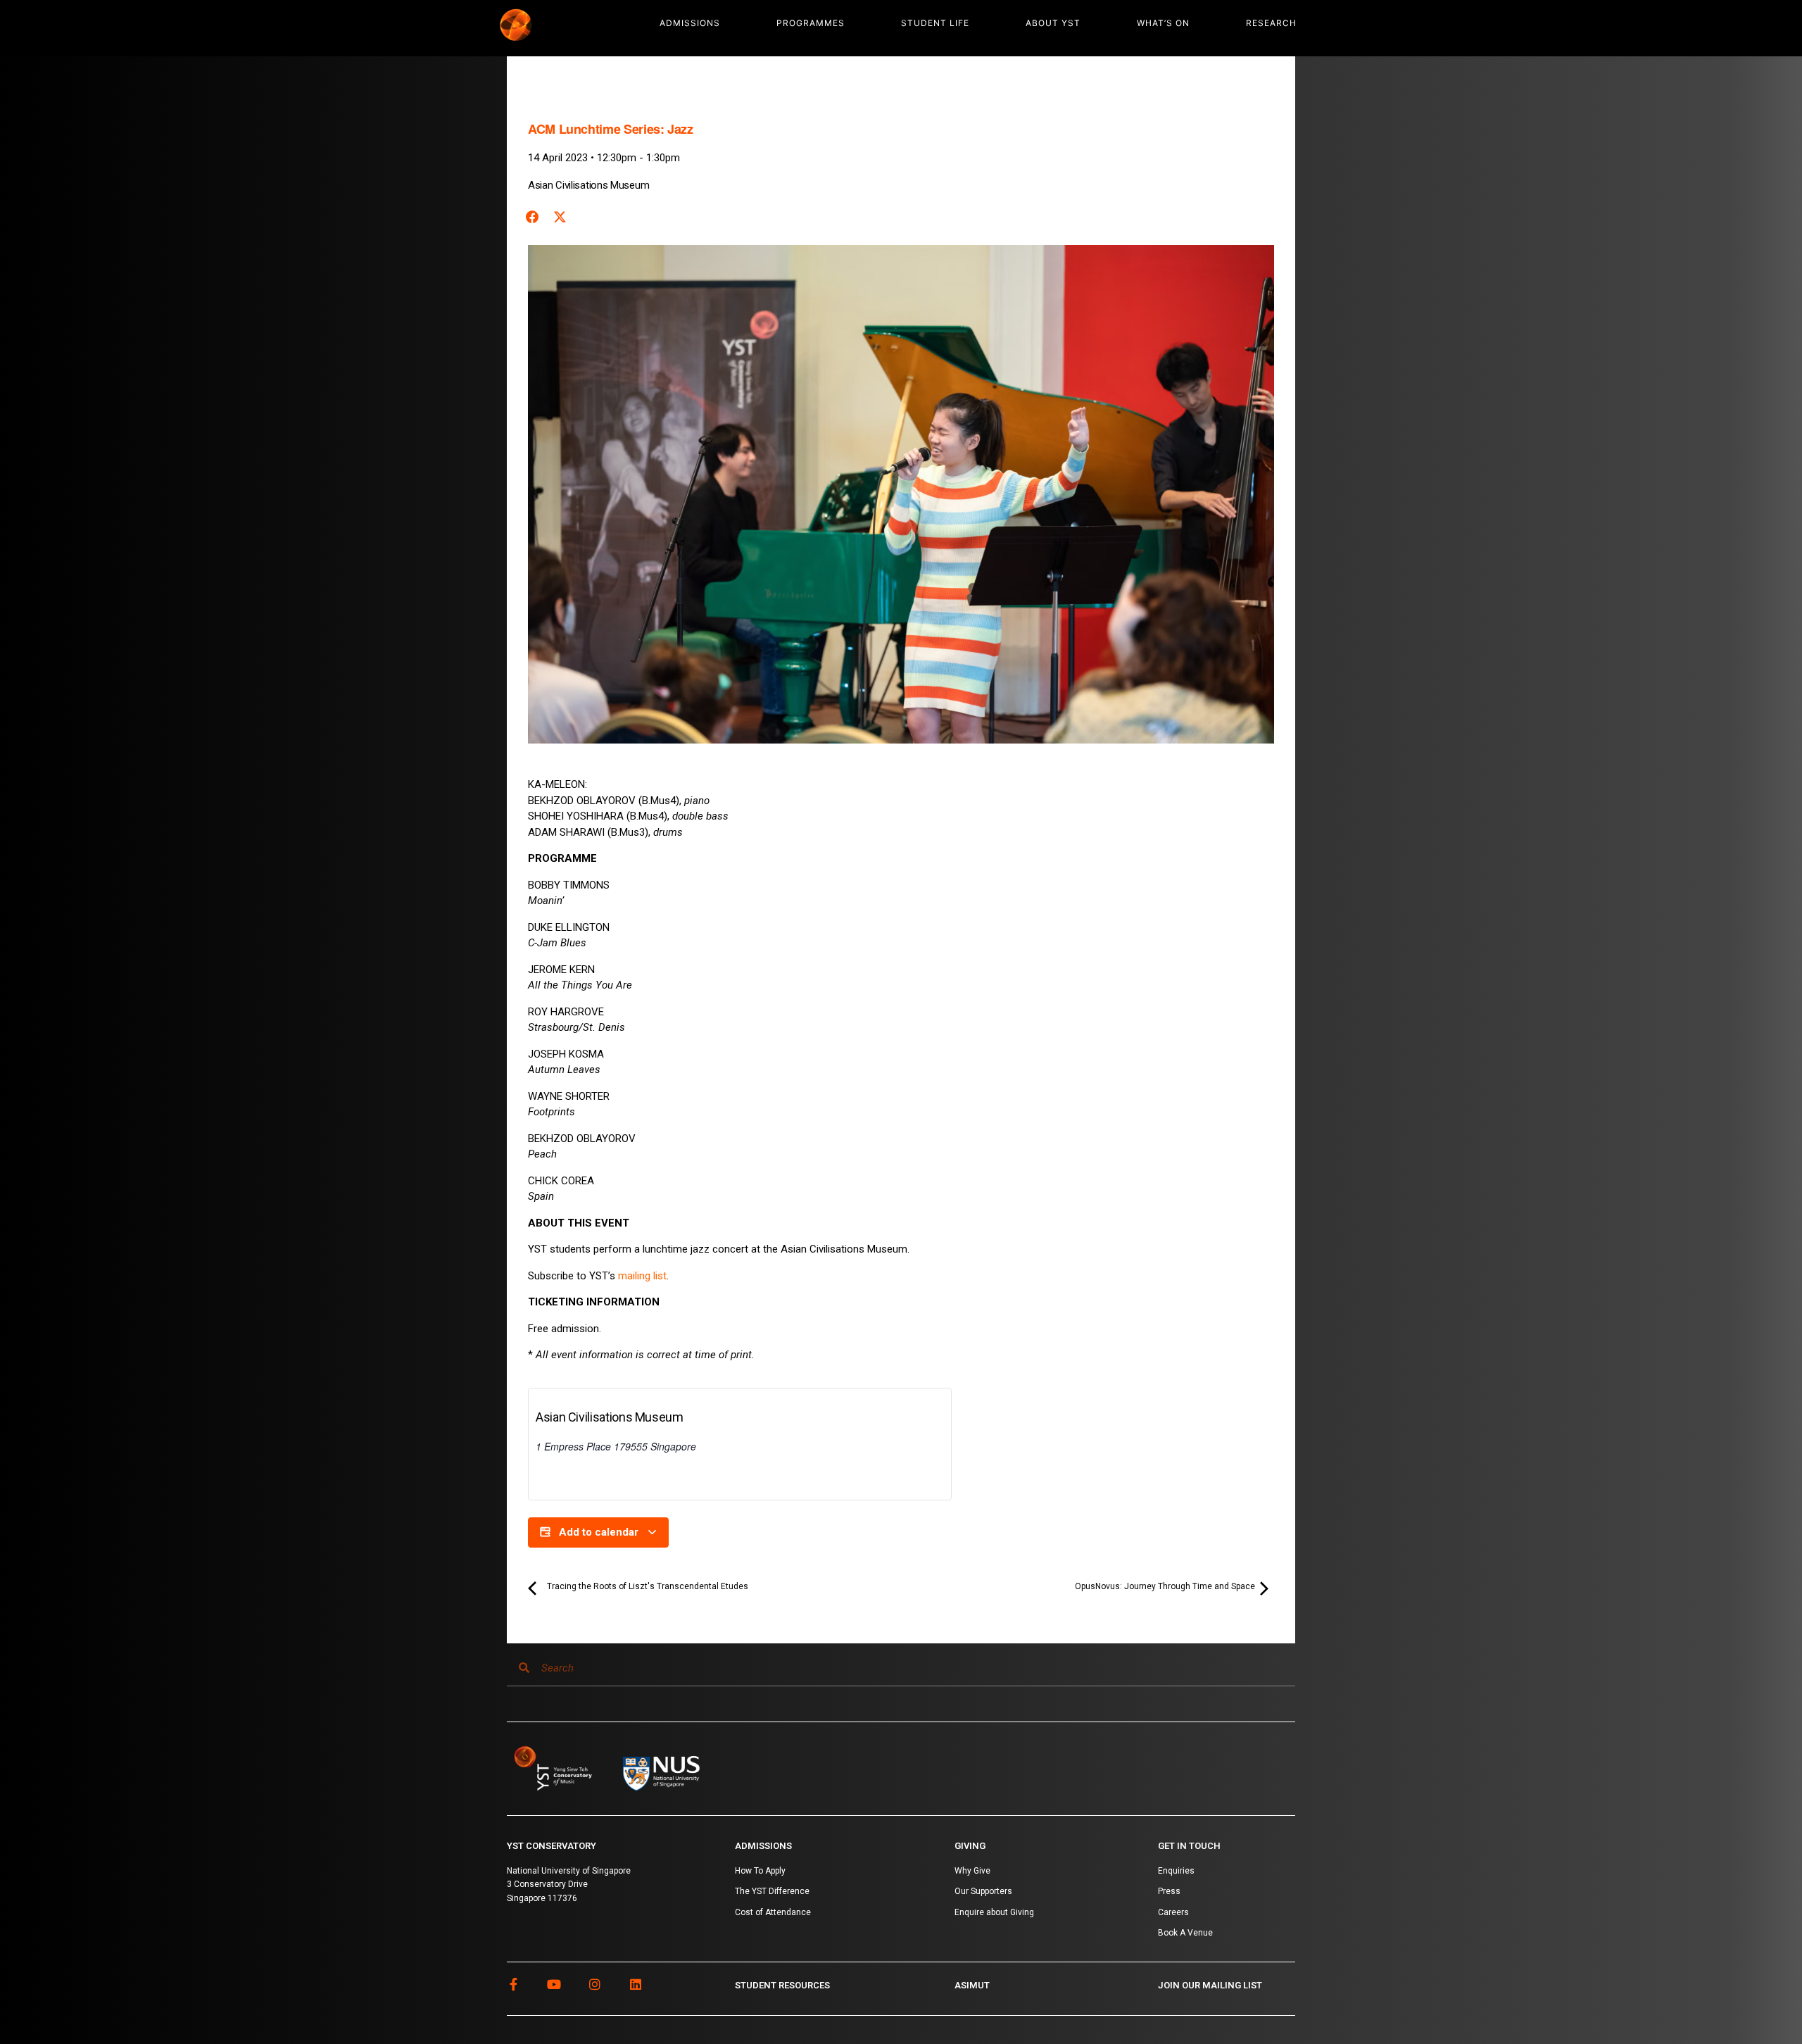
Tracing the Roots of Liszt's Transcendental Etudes (647, 1586)
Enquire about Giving (994, 1912)
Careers (1173, 1912)
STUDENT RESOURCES (782, 1985)
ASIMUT (972, 1985)
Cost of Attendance (773, 1912)
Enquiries (1176, 1871)
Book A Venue (1185, 1933)
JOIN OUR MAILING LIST (1210, 1985)
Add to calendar (599, 1532)
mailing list (642, 1276)
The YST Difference (772, 1891)
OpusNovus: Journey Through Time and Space (1166, 1586)
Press (1169, 1891)
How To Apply (760, 1871)
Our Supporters (983, 1891)
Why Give (972, 1871)
